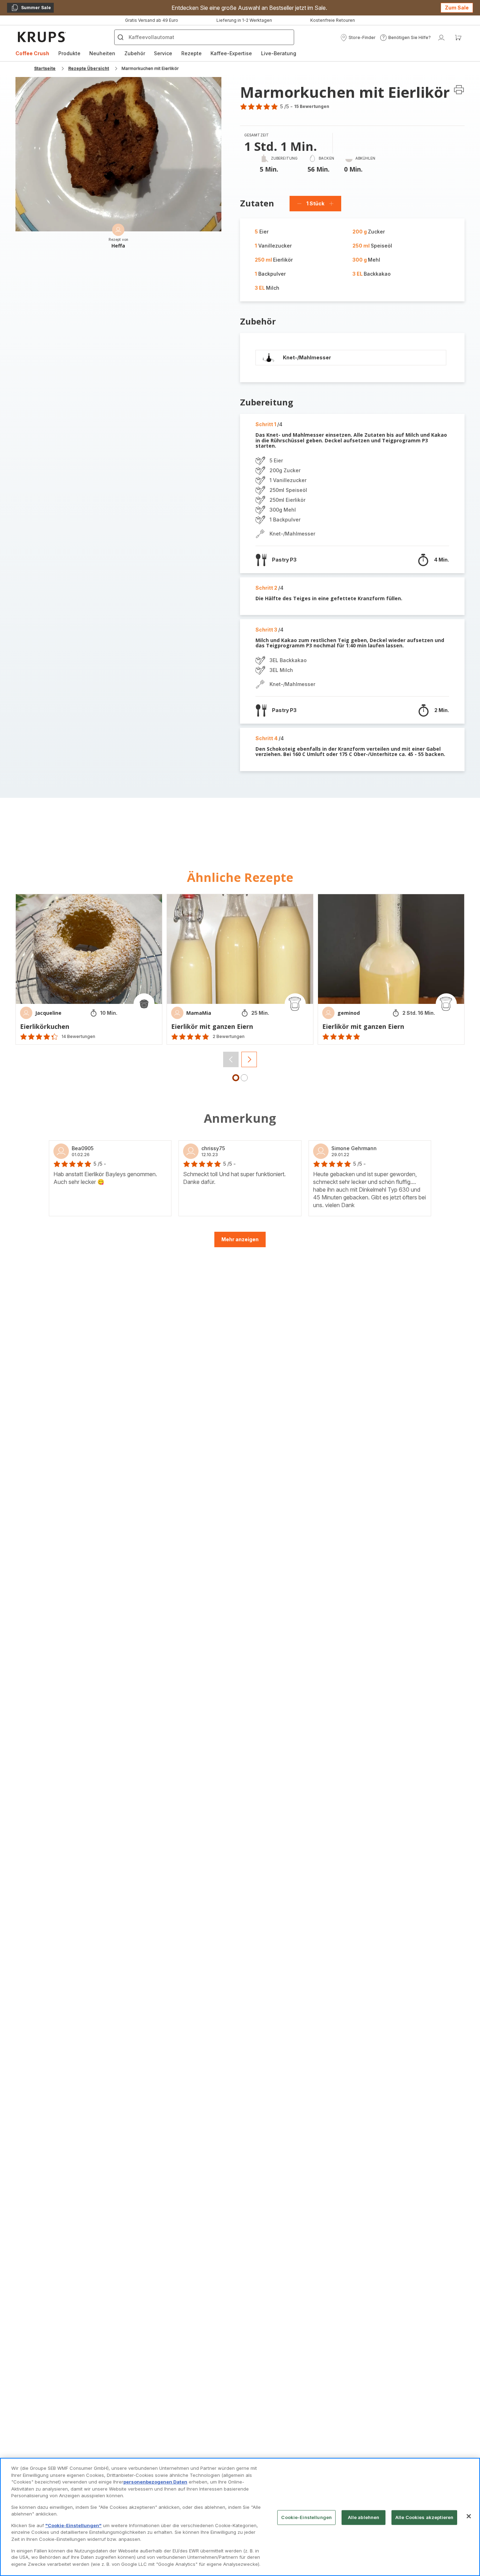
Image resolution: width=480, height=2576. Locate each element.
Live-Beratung (279, 53)
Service (163, 53)
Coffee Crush (32, 53)
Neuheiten (102, 53)
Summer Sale (31, 9)
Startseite (45, 68)
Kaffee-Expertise (231, 53)
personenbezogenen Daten (155, 2482)
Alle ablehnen (364, 2517)
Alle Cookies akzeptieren (424, 2517)
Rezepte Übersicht (89, 68)
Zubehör (135, 53)
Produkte (69, 53)
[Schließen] (469, 2516)
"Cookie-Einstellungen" (73, 2525)
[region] (240, 2517)
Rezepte (192, 53)
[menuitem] (32, 53)
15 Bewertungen (312, 106)
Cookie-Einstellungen (306, 2517)
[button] (358, 38)
